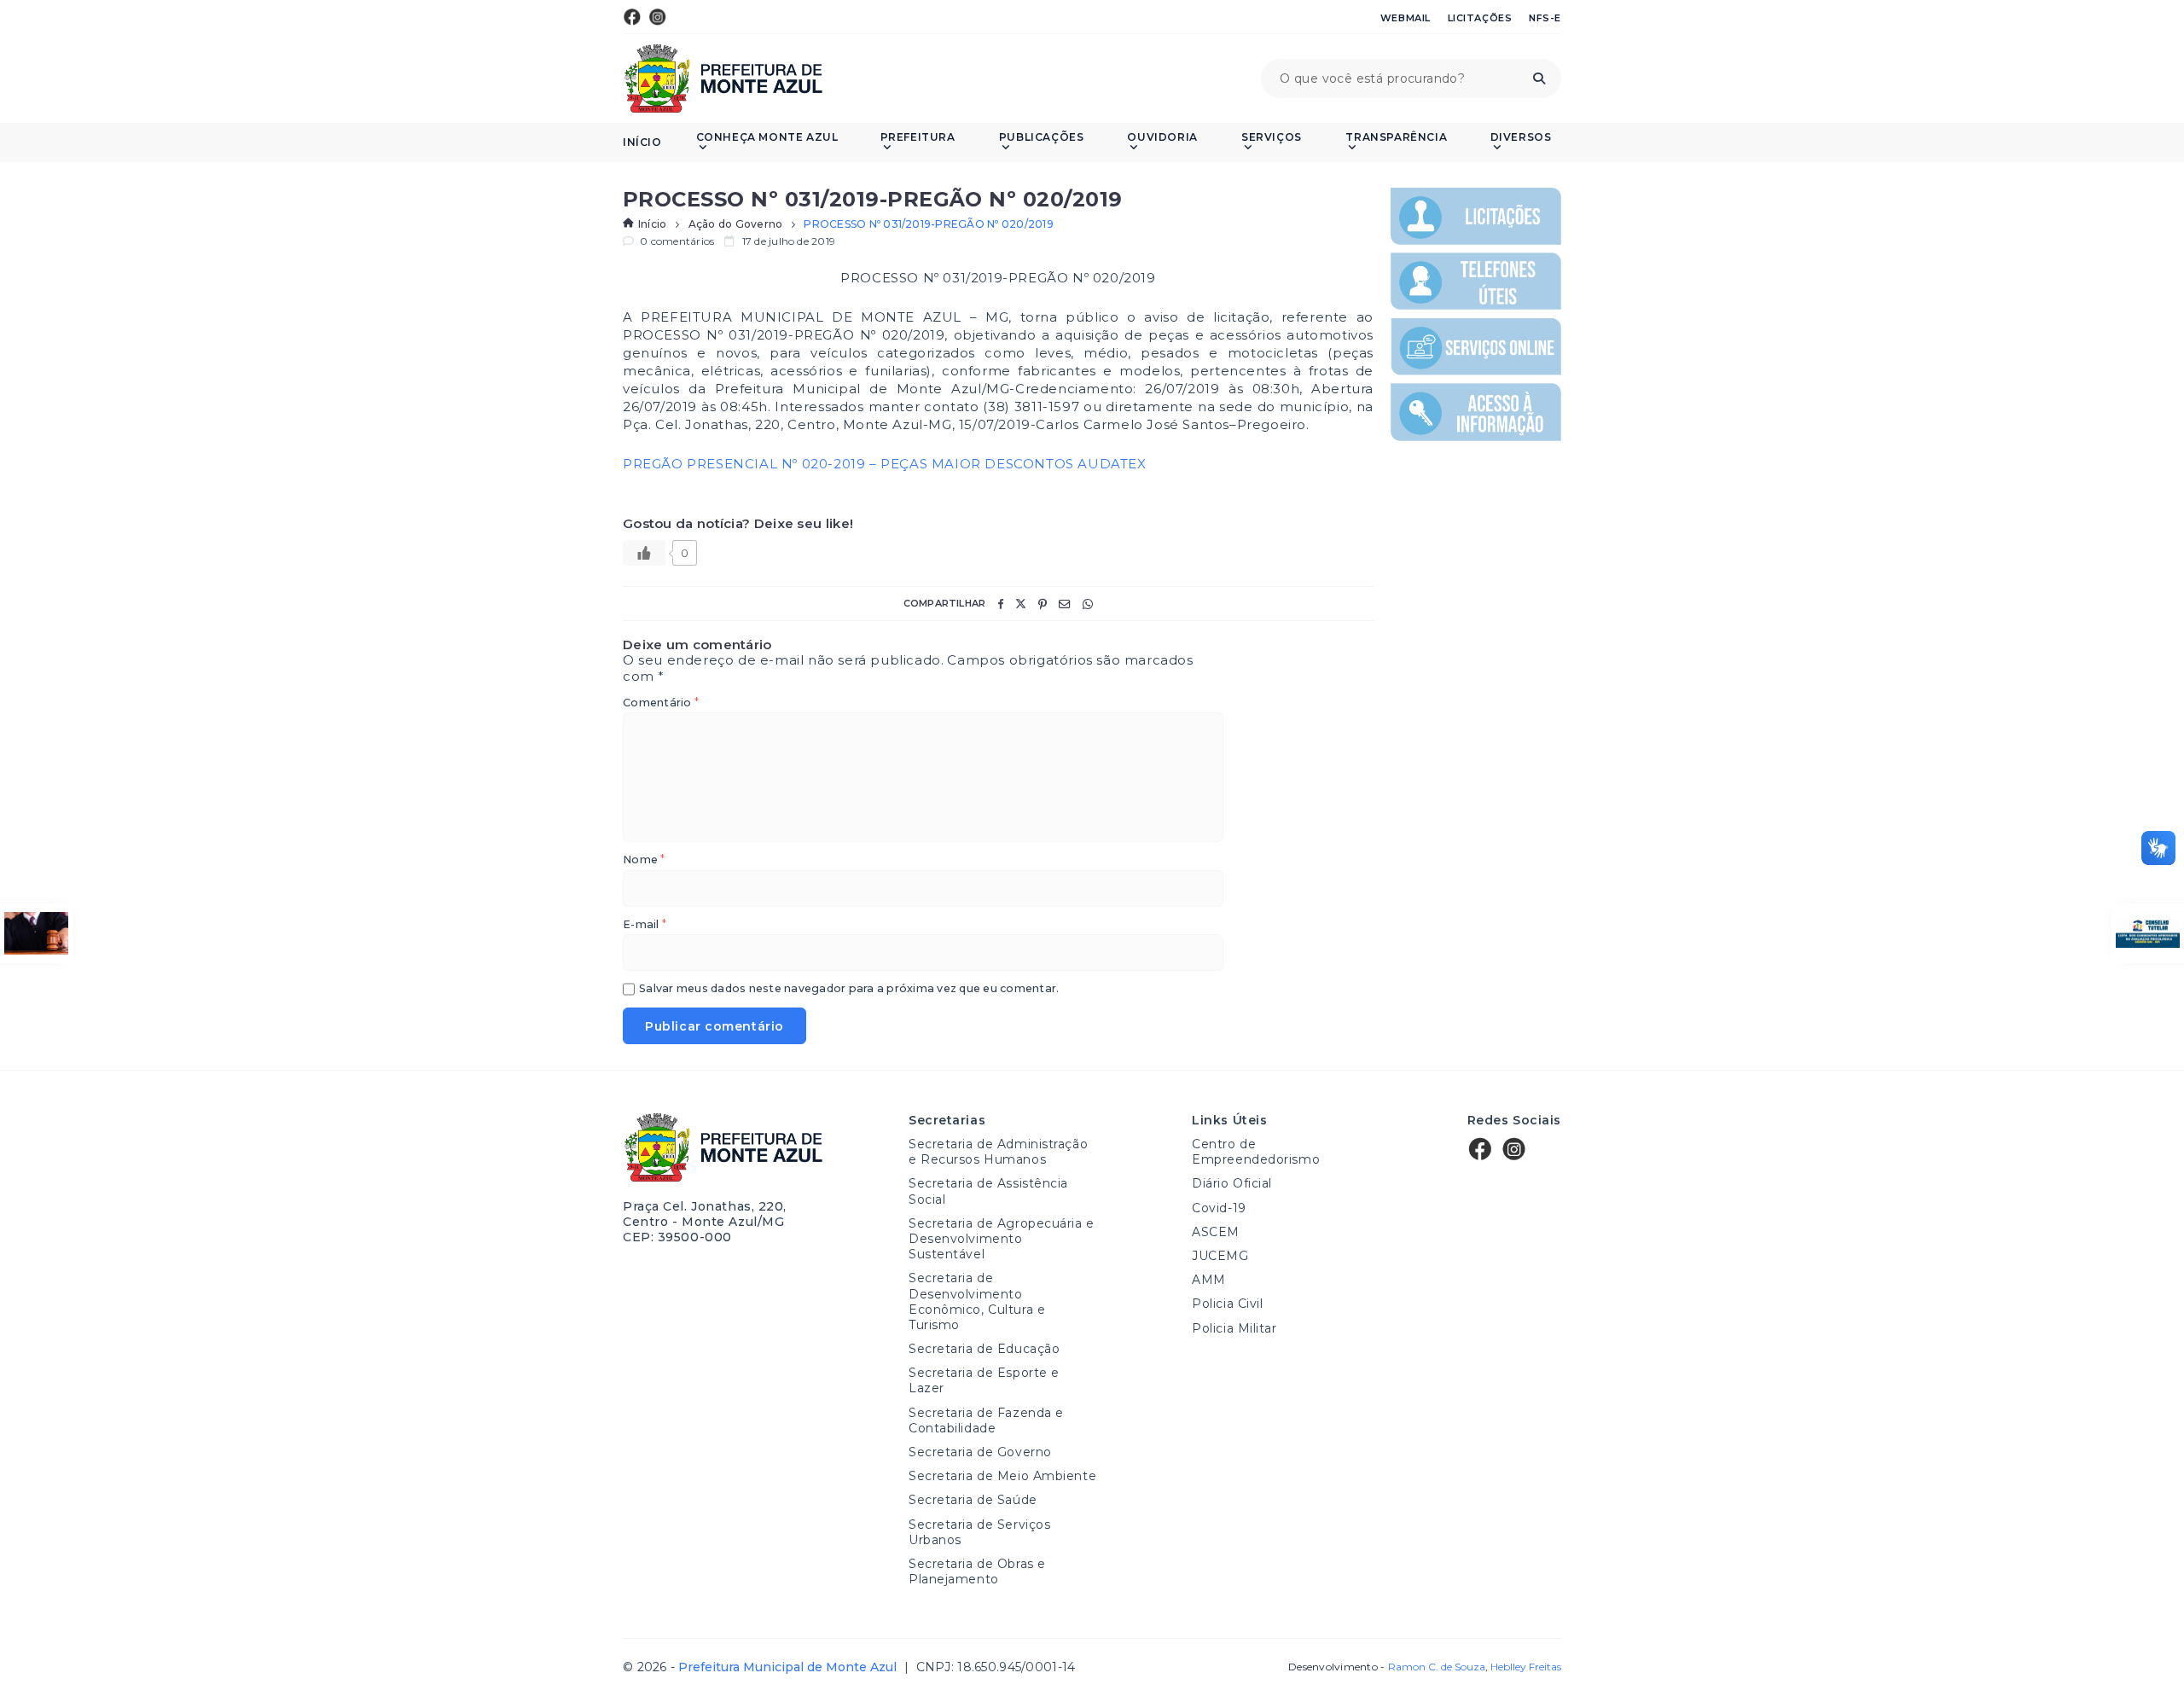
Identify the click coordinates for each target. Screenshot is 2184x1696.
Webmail (1406, 18)
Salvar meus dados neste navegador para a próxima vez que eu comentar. (849, 989)
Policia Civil (1227, 1304)
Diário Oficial (1232, 1183)
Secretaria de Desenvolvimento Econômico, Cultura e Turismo (977, 1301)
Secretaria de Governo (980, 1452)
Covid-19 (1219, 1208)
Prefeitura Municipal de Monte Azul (723, 78)
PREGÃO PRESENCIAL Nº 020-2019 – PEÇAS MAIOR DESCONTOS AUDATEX (885, 464)
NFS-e (1545, 18)
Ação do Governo (736, 224)
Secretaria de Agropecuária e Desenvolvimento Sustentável (1002, 1239)
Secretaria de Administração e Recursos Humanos (998, 1152)
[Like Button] (644, 553)
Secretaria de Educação (984, 1349)
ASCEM (1216, 1232)
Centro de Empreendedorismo (1256, 1152)
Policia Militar (1234, 1328)
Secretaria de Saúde (973, 1500)
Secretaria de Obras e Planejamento (977, 1571)
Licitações (1480, 18)
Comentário (661, 703)
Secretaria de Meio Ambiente (1002, 1476)
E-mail (645, 925)
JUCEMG (1220, 1256)
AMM (1209, 1280)
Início (642, 142)
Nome (644, 860)
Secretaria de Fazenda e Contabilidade (986, 1420)
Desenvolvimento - (1386, 1667)
